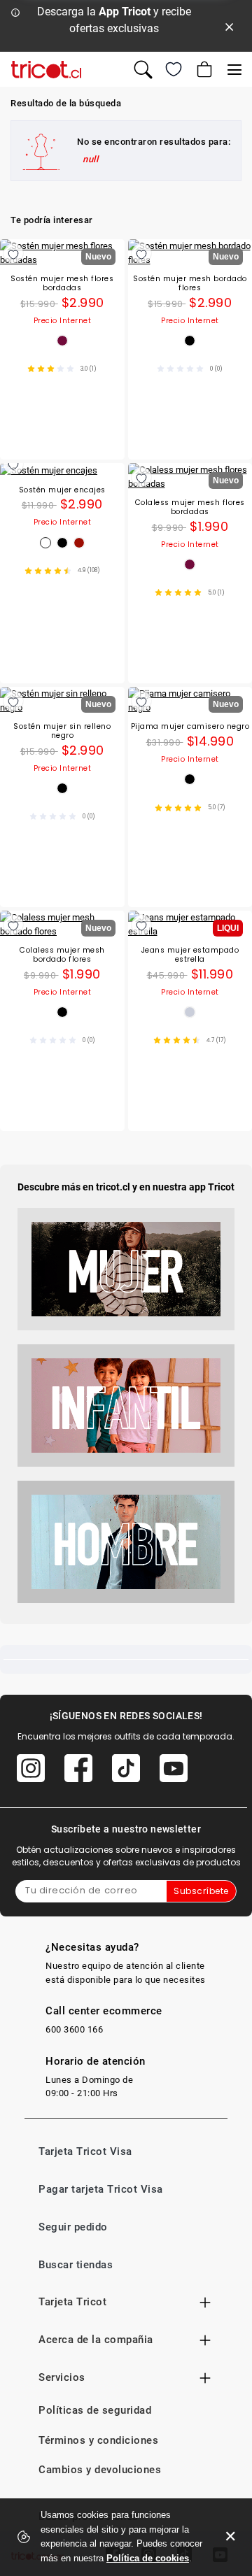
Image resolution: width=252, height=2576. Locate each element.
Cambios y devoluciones (100, 2470)
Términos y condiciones (98, 2440)
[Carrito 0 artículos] (203, 69)
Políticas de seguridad (95, 2410)
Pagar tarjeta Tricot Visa (101, 2189)
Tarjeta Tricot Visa (85, 2151)
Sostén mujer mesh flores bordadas (62, 284)
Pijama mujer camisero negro (190, 727)
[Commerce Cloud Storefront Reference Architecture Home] (46, 70)
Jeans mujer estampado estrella (190, 955)
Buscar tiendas (76, 2265)
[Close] (230, 26)
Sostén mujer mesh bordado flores (190, 284)
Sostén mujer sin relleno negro (62, 731)
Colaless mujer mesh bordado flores (62, 955)
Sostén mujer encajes (62, 491)
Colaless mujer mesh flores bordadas (190, 507)
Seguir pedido (73, 2227)
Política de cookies (148, 2558)
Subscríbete (201, 1891)
